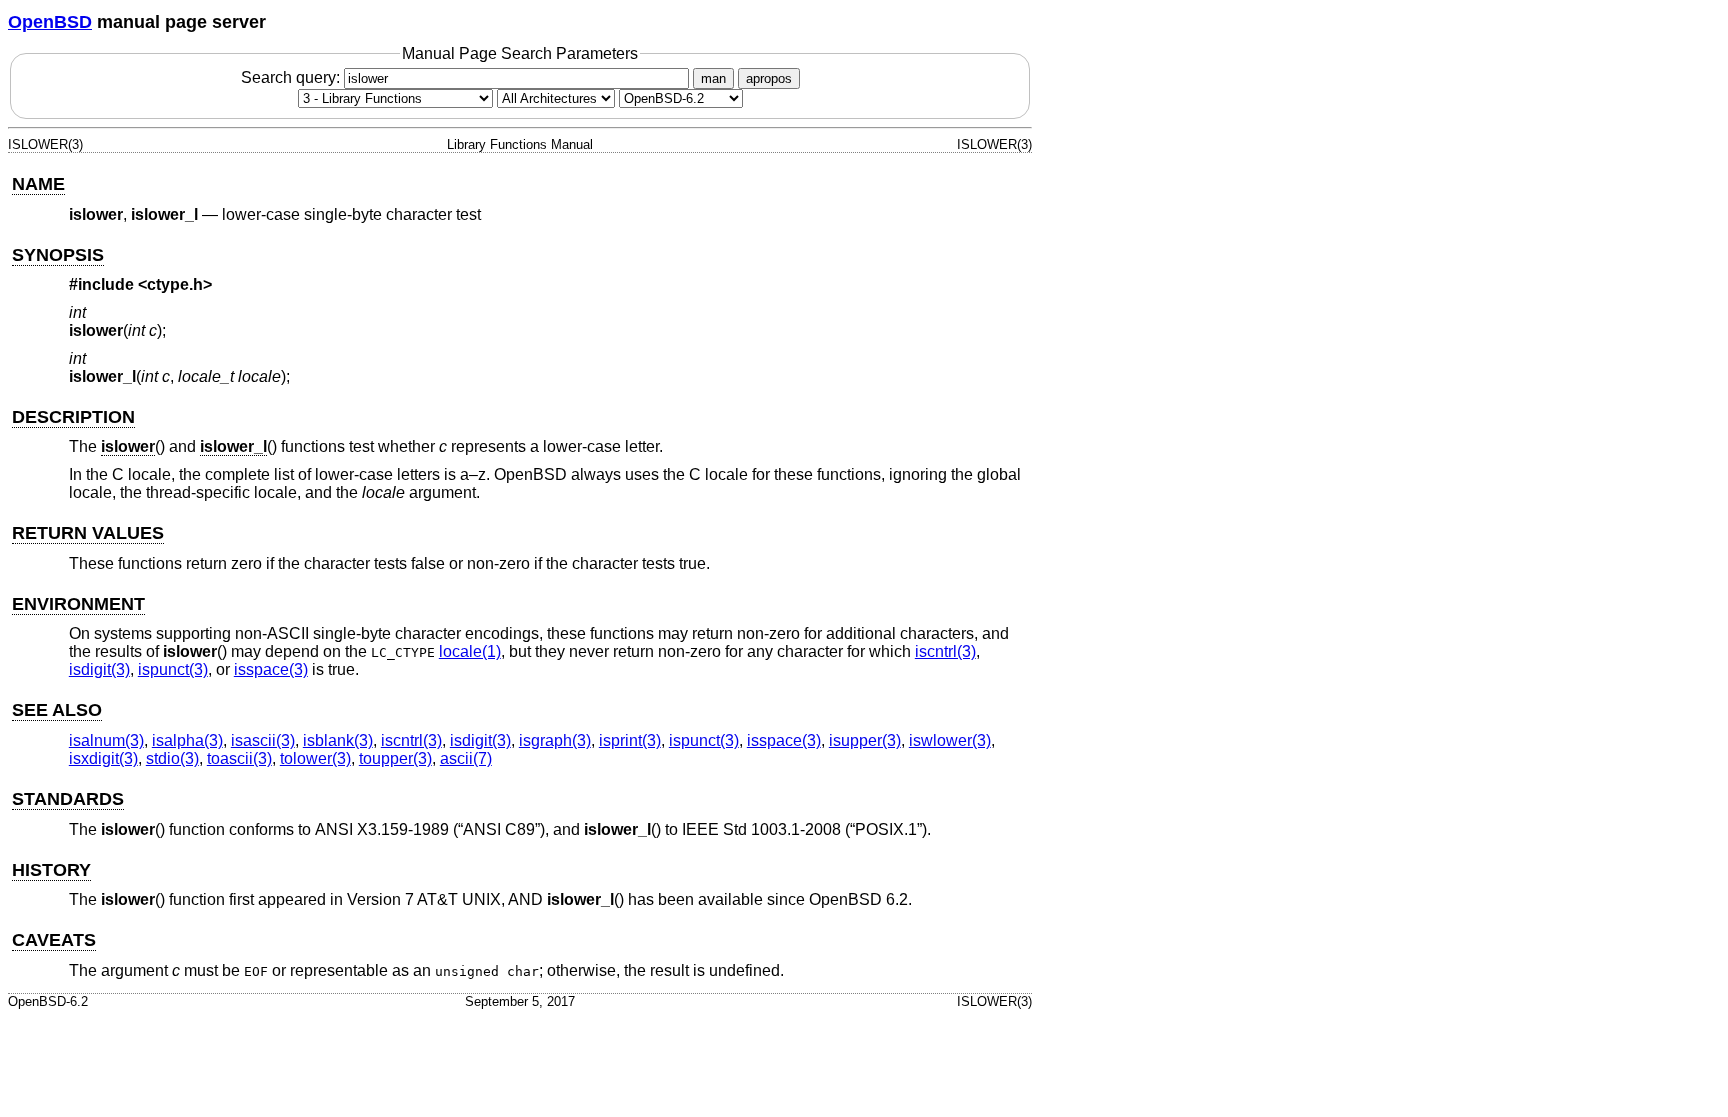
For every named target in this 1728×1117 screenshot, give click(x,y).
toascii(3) (239, 758)
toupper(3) (395, 758)
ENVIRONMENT (78, 604)
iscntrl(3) (945, 651)
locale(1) (470, 651)
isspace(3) (271, 669)
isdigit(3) (99, 669)
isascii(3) (263, 740)
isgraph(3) (555, 740)
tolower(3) (315, 758)
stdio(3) (172, 758)
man (713, 78)
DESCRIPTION (73, 417)
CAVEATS (54, 940)
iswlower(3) (950, 740)
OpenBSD (50, 22)
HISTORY (51, 870)
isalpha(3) (187, 740)
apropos (769, 78)
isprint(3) (630, 740)
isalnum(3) (106, 740)
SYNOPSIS (58, 255)
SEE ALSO (57, 710)
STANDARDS (68, 799)
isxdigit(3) (103, 758)
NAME (38, 184)
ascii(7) (466, 758)
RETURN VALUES (88, 533)
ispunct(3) (173, 669)
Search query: (292, 77)
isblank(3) (338, 740)
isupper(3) (865, 740)
